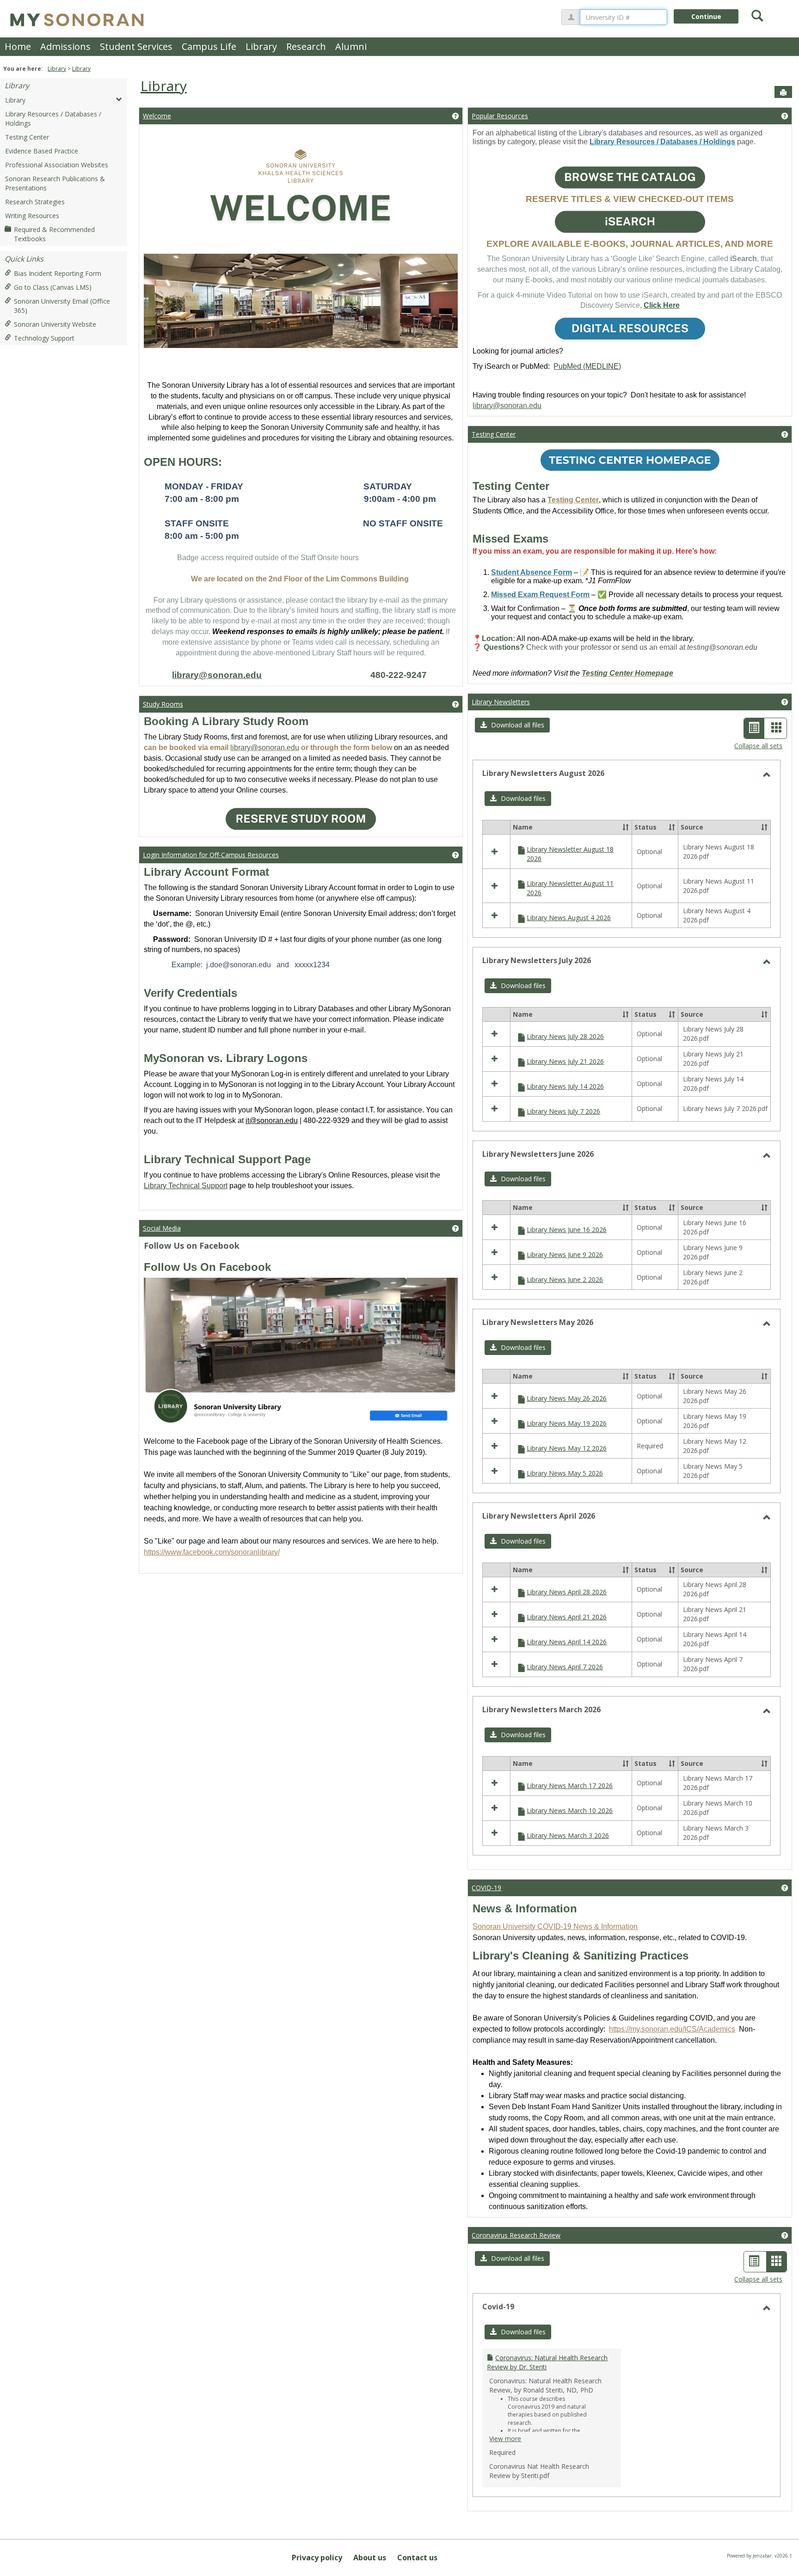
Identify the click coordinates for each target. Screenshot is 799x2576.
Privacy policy (317, 2558)
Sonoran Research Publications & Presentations (55, 183)
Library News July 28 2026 (565, 1036)
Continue (706, 16)
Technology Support (44, 338)
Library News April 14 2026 (567, 1642)
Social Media (162, 1228)
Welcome (157, 116)
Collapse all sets (758, 746)
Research (306, 46)
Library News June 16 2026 (567, 1230)
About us (370, 2558)
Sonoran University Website (55, 324)
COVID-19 (486, 1888)
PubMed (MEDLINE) (587, 366)
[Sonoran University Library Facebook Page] (301, 1349)
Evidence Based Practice (42, 151)
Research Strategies (35, 202)
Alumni (351, 46)
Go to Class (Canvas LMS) (53, 287)
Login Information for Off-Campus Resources (211, 855)
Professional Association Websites (57, 165)
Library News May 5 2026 (565, 1473)
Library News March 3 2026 (568, 1835)
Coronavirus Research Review (516, 2235)
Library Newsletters (501, 702)
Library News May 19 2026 (567, 1423)
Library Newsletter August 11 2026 (570, 888)
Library (261, 46)
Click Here (662, 305)
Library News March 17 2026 (570, 1785)
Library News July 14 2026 (565, 1086)
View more (505, 2439)
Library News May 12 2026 (567, 1448)
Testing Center (27, 137)
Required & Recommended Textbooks (54, 234)
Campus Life (209, 46)
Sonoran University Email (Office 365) (62, 306)
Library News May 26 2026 (567, 1398)
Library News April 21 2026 (567, 1617)
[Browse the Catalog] (630, 177)
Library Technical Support (186, 1186)
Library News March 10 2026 (570, 1810)
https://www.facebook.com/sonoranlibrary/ (212, 1552)
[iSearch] (630, 222)
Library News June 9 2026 (565, 1254)
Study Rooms (163, 704)
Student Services (136, 46)
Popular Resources (500, 116)
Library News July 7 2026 (563, 1111)
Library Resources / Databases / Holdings (53, 119)
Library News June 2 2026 (565, 1279)
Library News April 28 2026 (567, 1592)
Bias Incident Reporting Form (58, 273)
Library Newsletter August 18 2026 (570, 854)
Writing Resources (32, 216)
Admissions (65, 46)
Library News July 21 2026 (565, 1061)
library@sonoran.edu (217, 675)
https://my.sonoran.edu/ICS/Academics (672, 2029)
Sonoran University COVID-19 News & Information (555, 1926)
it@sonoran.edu (272, 1120)
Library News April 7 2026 (565, 1667)
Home (18, 46)
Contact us (417, 2558)
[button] (512, 725)
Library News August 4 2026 (569, 918)
